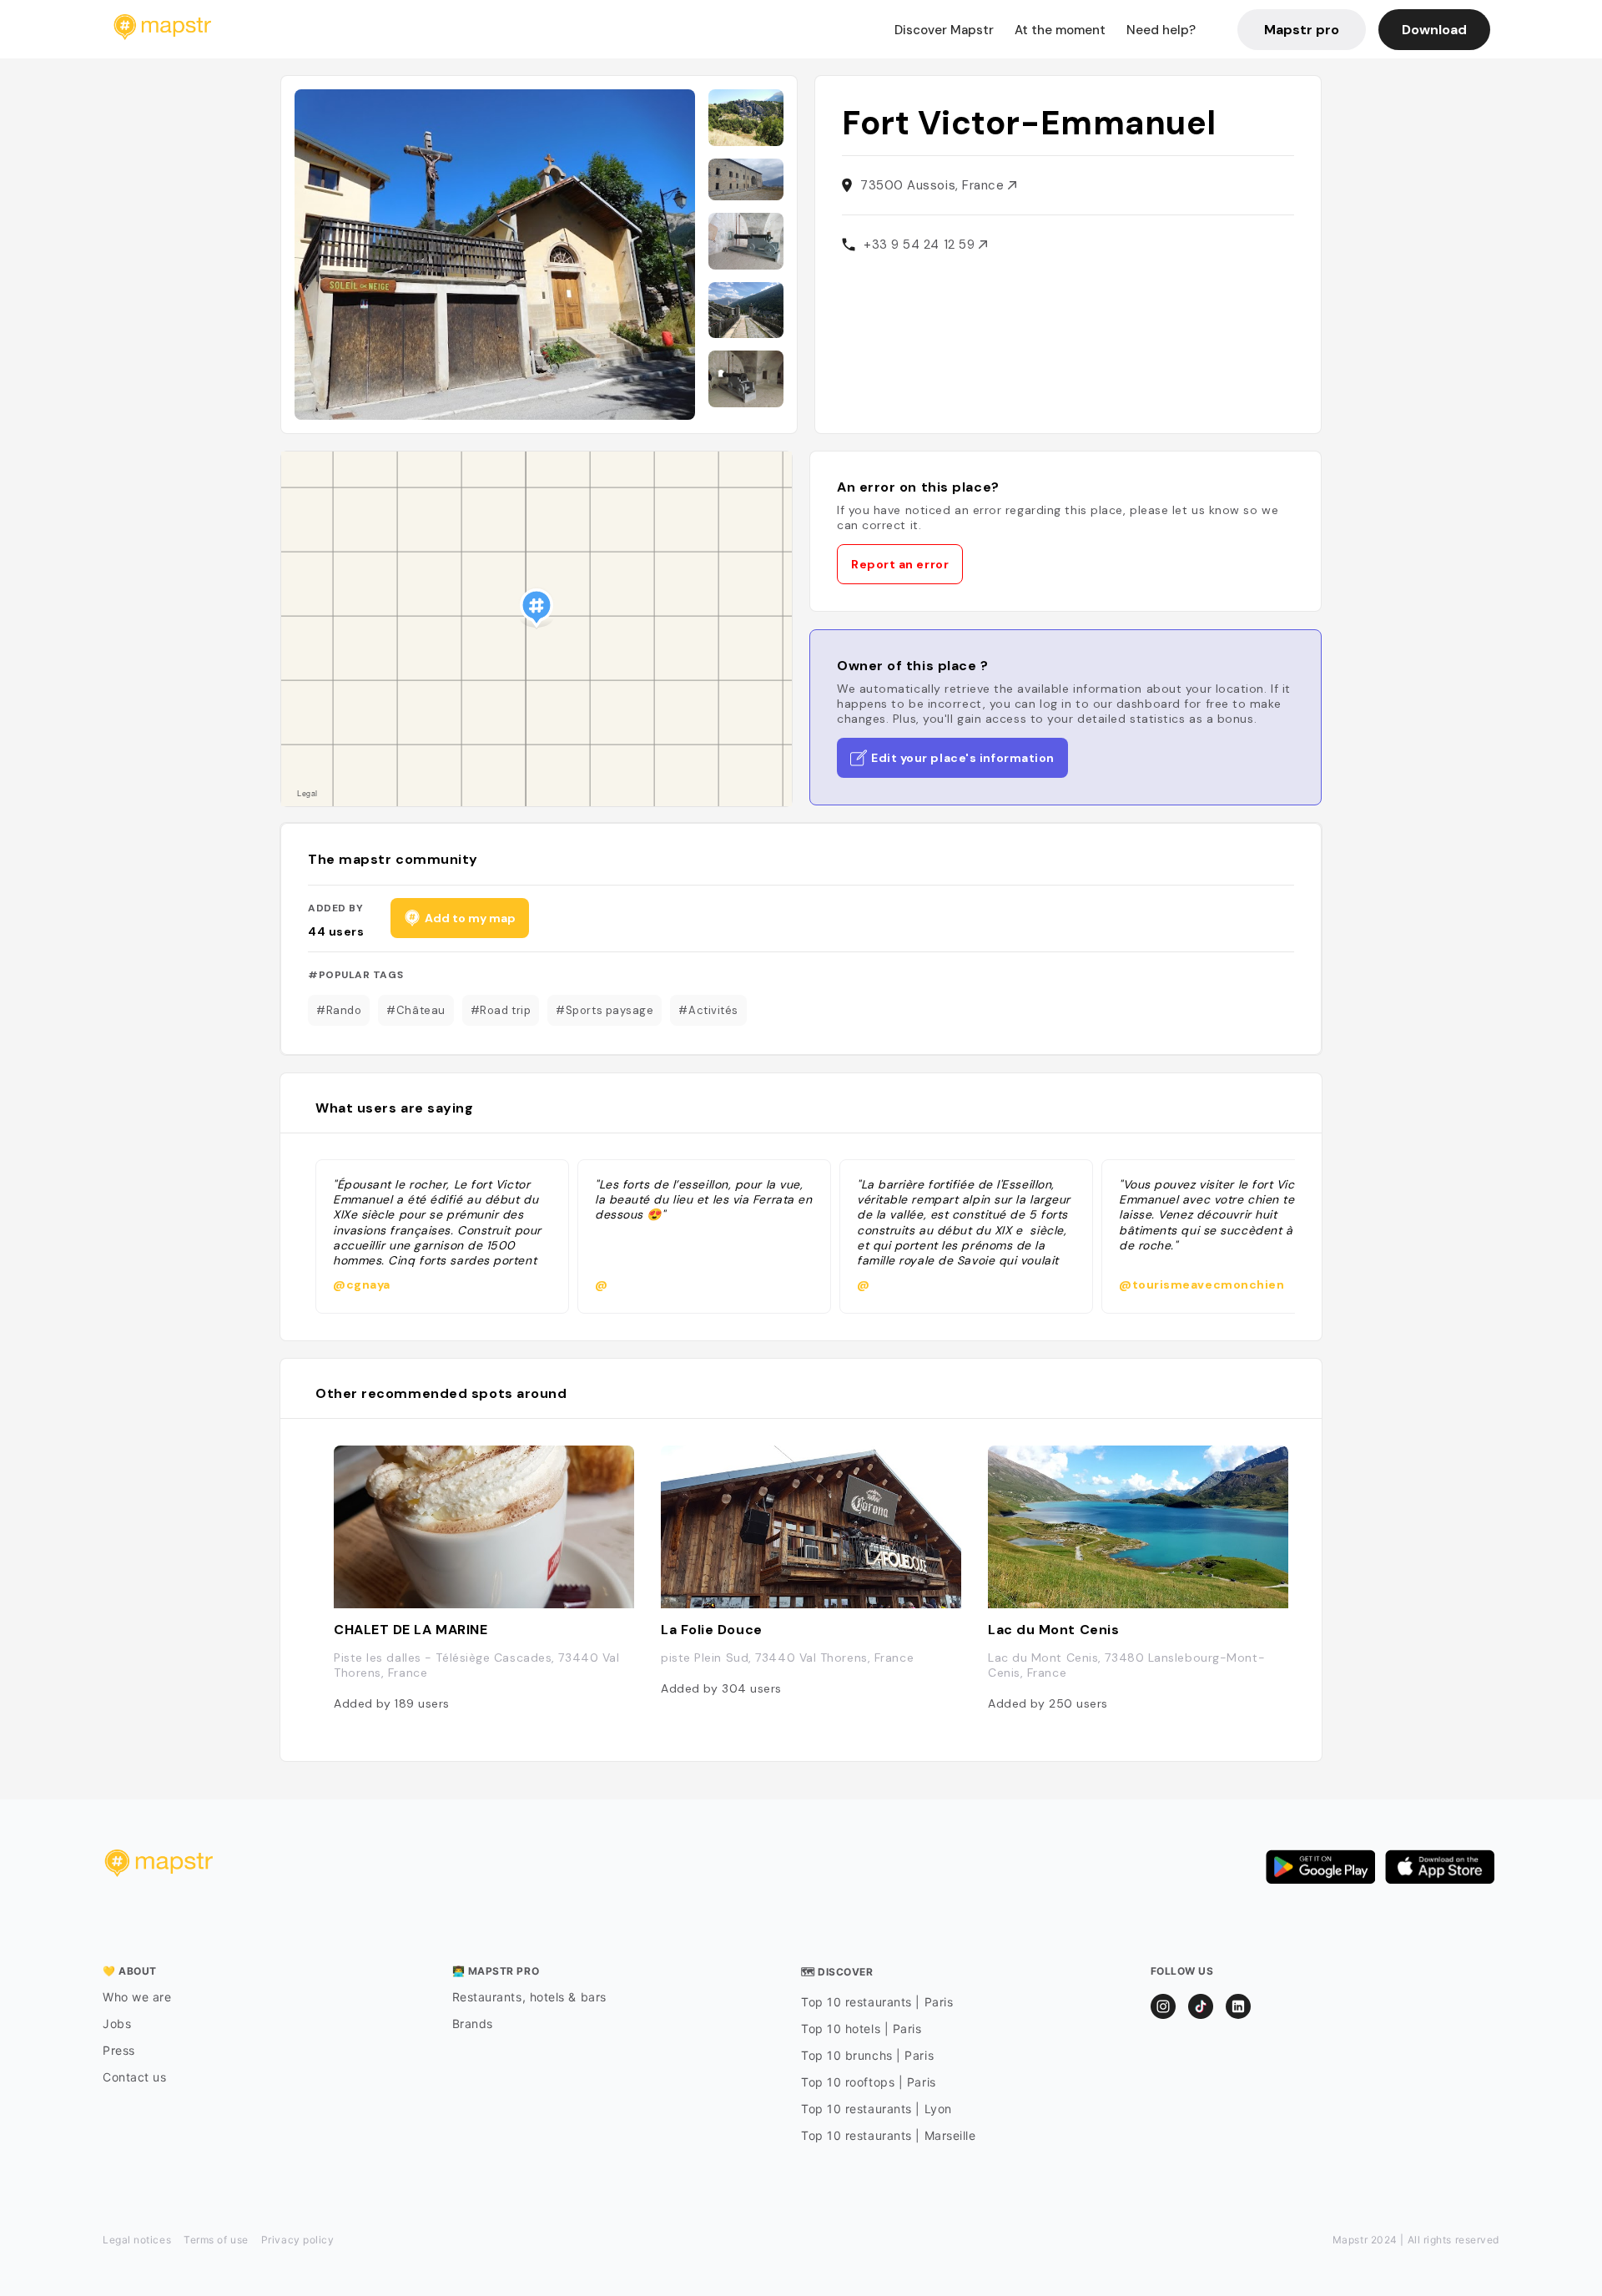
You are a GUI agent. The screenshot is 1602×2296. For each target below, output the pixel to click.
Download (1434, 30)
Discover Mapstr (944, 30)
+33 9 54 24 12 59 (921, 245)
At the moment (1060, 30)
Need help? (1161, 30)
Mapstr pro (1302, 30)
